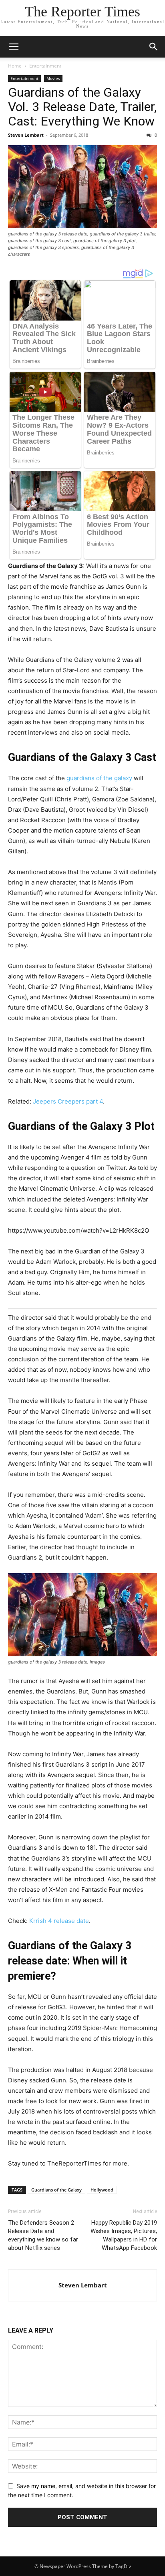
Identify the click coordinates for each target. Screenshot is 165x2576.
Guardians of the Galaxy (56, 2190)
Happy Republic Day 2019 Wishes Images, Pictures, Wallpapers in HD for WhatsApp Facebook (124, 2235)
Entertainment (45, 66)
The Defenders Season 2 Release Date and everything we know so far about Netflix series (43, 2235)
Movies (53, 78)
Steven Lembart (26, 135)
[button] (14, 47)
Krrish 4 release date (59, 1921)
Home (15, 66)
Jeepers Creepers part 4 (68, 1101)
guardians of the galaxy (99, 778)
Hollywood (102, 2190)
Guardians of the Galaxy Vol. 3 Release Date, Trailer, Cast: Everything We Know (82, 107)
